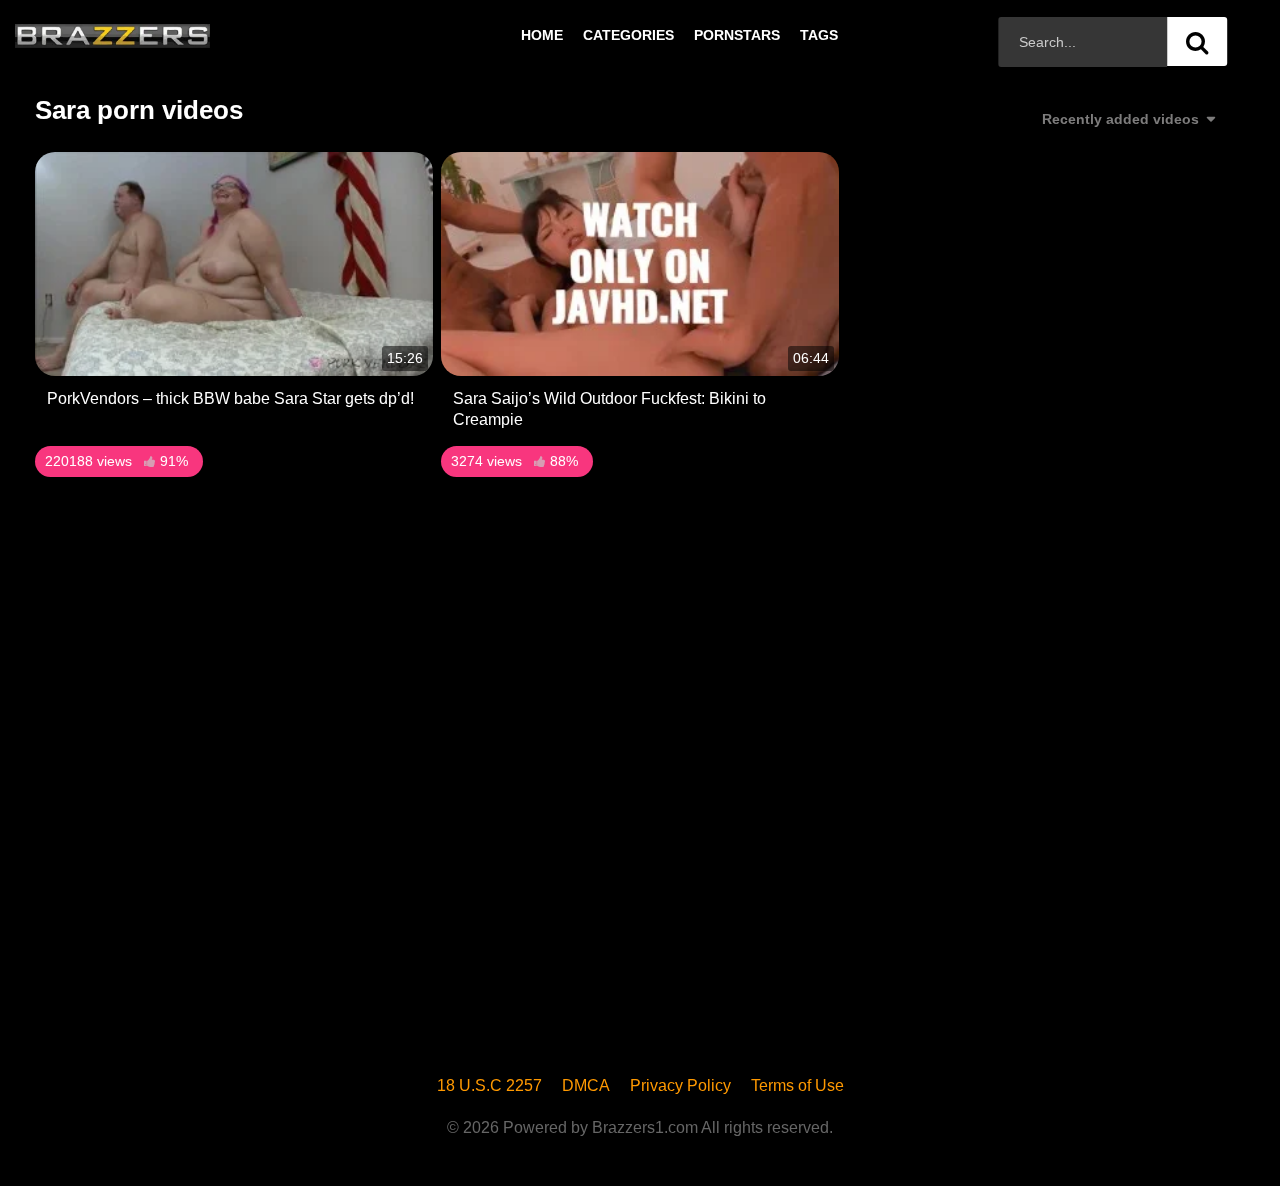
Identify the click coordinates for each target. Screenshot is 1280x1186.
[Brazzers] (154, 35)
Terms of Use (797, 1085)
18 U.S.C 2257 (489, 1085)
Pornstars (737, 35)
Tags (819, 35)
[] (1197, 41)
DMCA (586, 1085)
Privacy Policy (680, 1085)
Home (542, 35)
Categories (628, 35)
